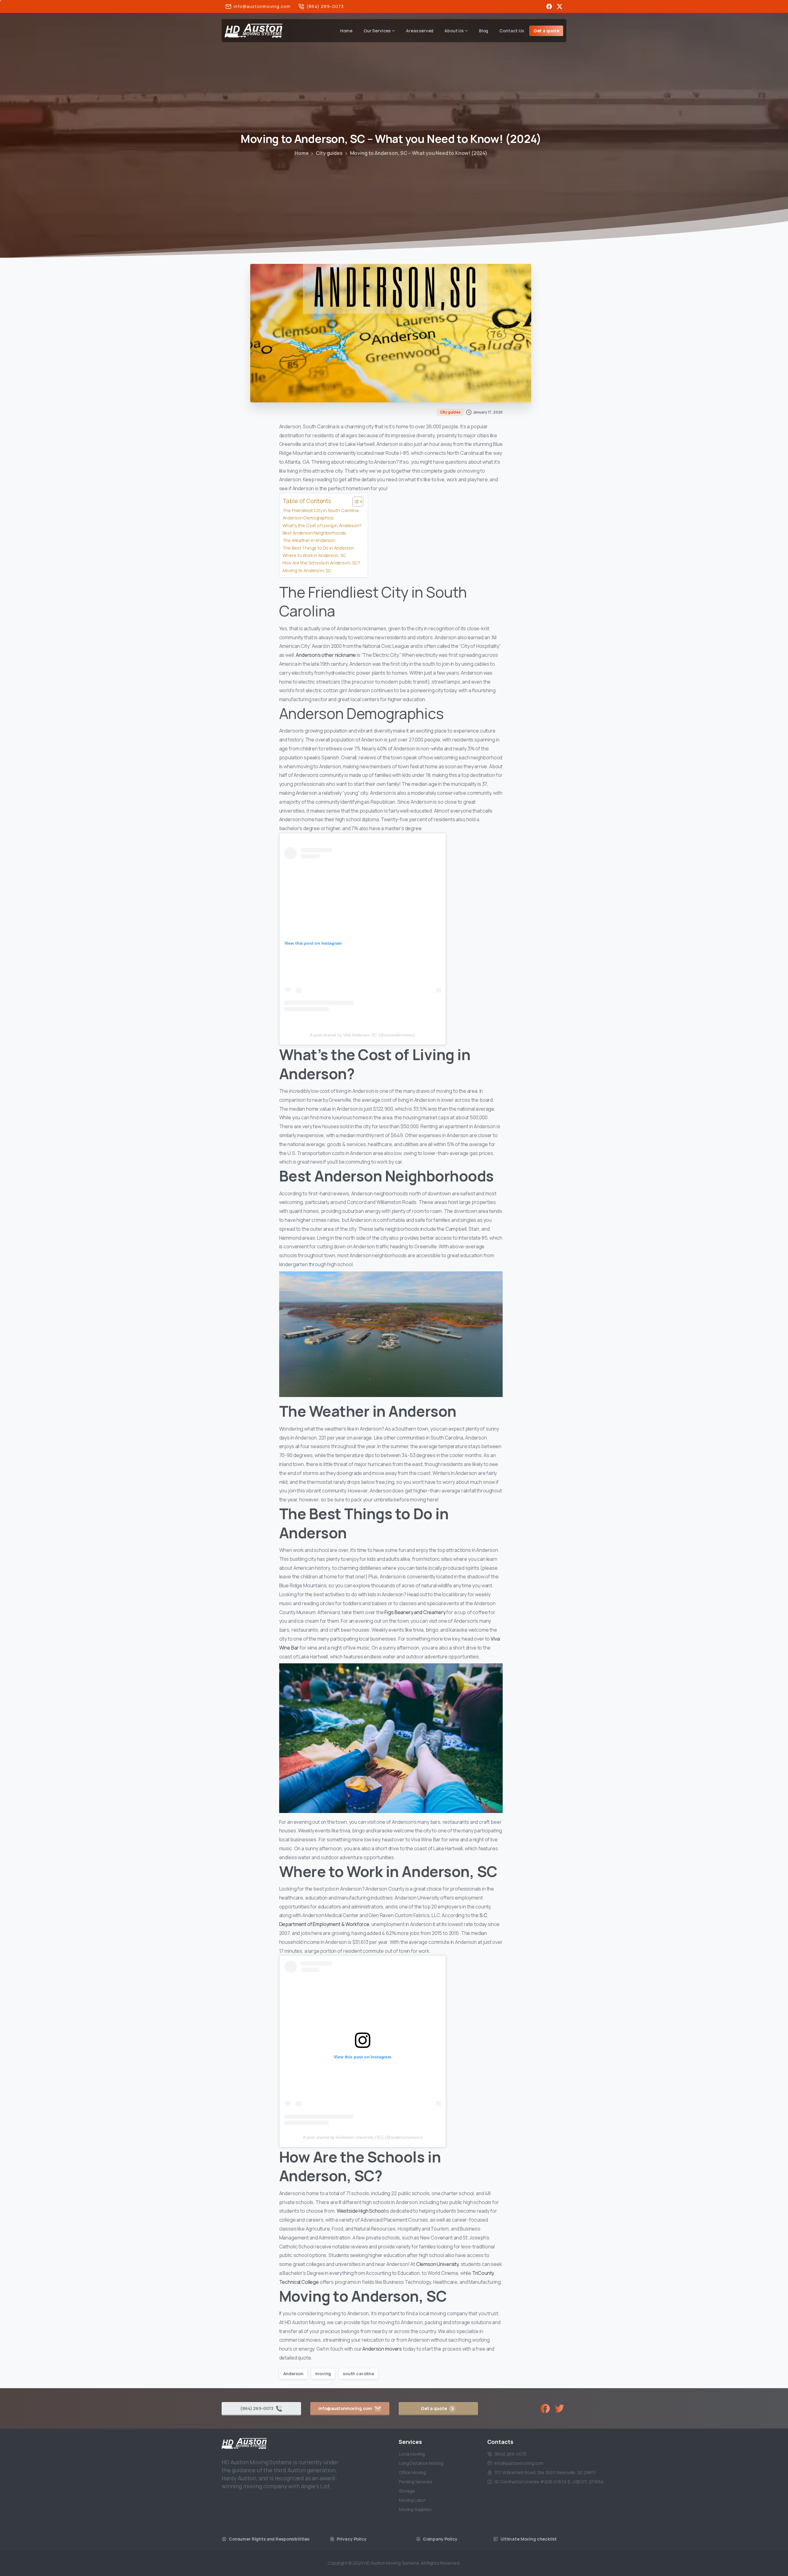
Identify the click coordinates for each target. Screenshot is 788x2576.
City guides (329, 153)
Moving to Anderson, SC (307, 570)
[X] (560, 6)
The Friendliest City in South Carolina (321, 510)
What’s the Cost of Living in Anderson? (322, 525)
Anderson (293, 2374)
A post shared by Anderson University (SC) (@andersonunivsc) (363, 2137)
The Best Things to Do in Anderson (318, 548)
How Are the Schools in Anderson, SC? (322, 563)
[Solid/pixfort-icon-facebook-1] (545, 2408)
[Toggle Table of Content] (355, 502)
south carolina (358, 2374)
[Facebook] (549, 6)
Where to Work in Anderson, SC (314, 555)
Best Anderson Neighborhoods (314, 533)
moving (323, 2374)
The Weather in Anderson (309, 540)
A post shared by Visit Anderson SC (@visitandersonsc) (362, 1035)
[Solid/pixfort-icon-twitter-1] (559, 2408)
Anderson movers (382, 2349)
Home (302, 153)
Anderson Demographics (308, 518)
